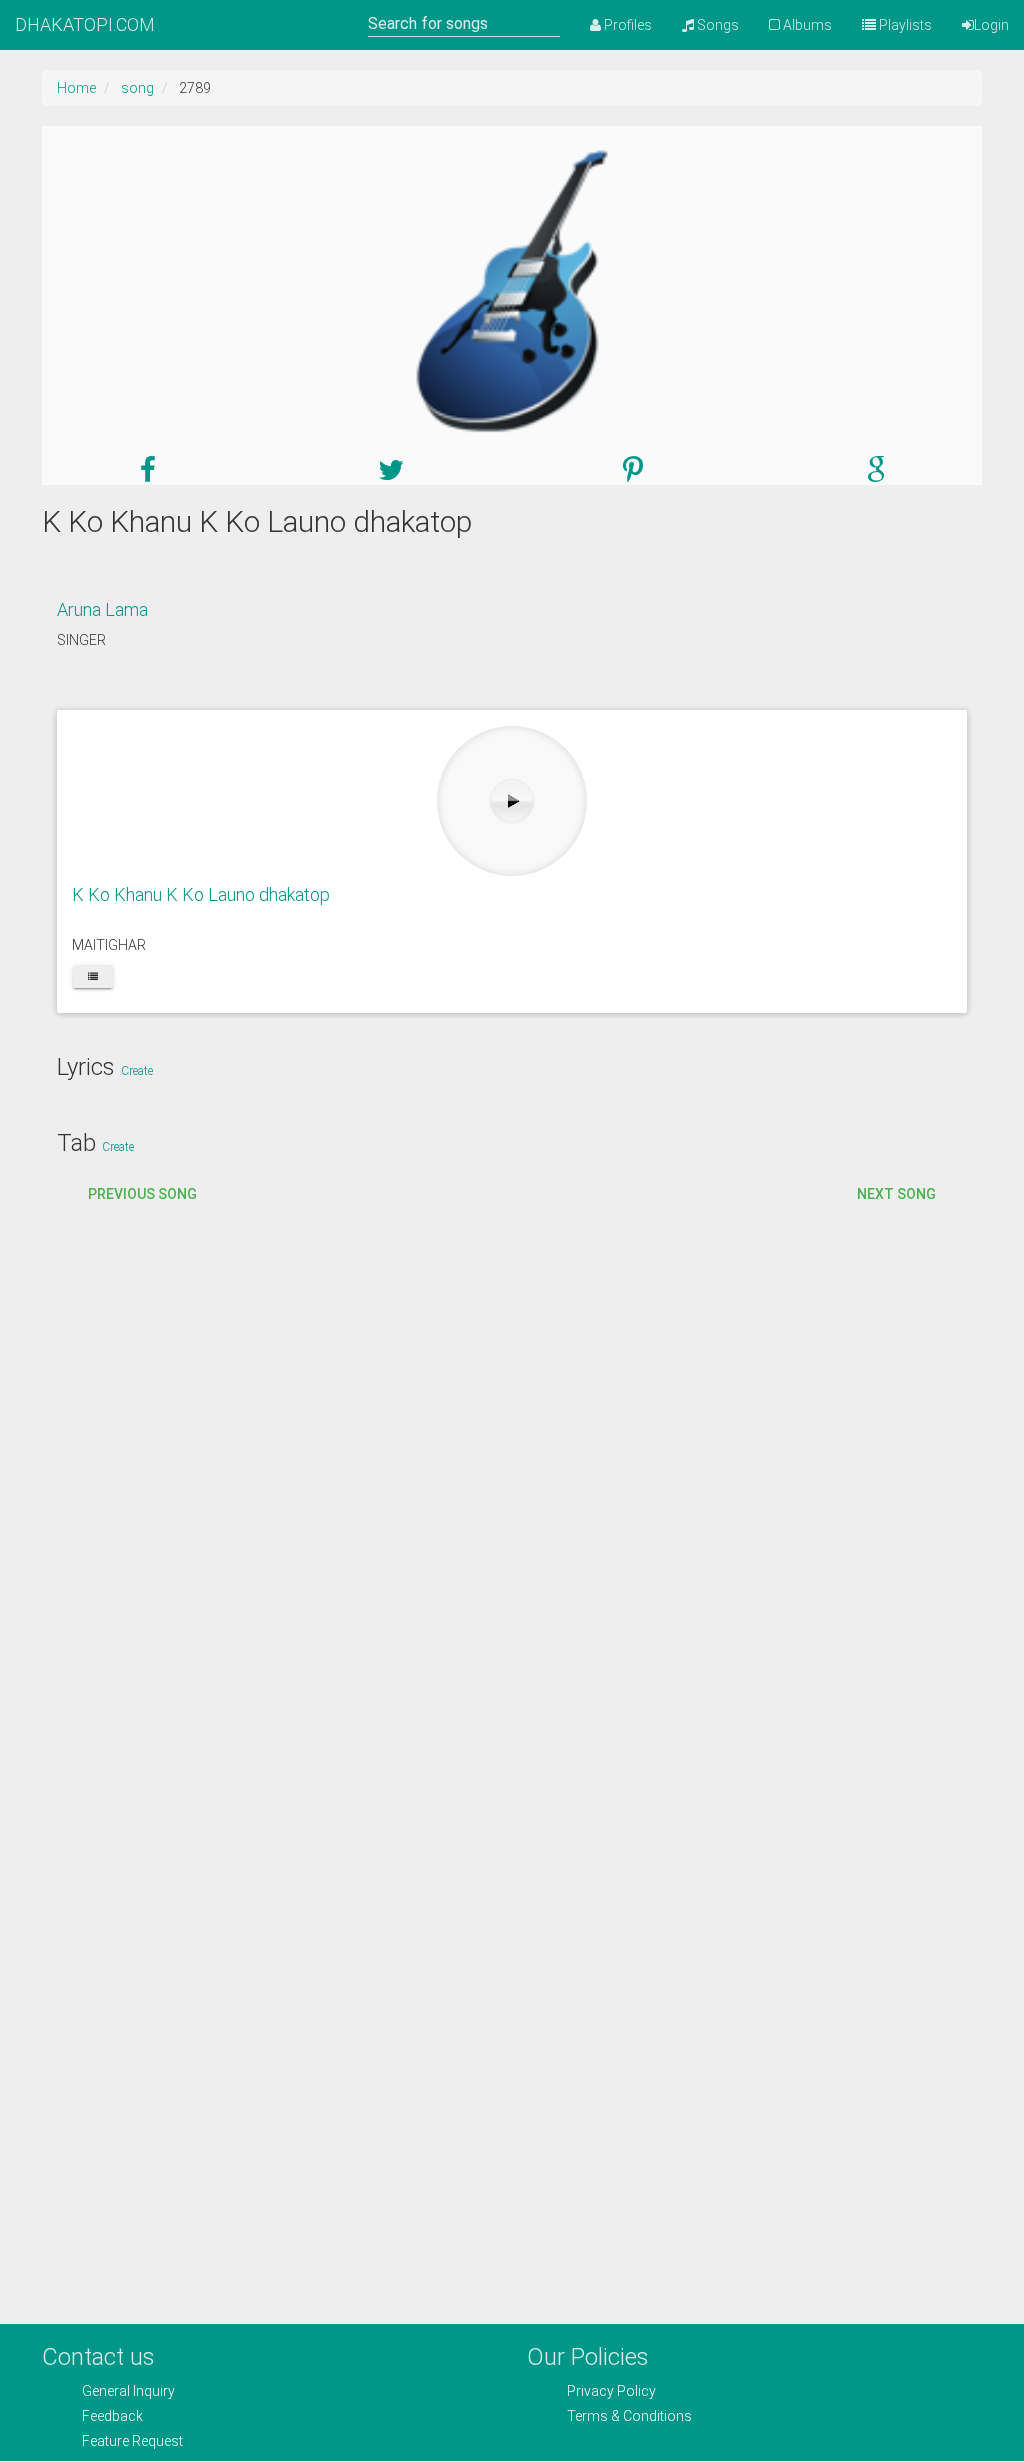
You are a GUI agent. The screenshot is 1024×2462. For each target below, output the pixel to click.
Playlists (904, 25)
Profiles (626, 25)
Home (76, 88)
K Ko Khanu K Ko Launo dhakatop (201, 894)
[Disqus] (512, 1512)
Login (991, 25)
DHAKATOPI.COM (85, 24)
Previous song (142, 1194)
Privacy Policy (611, 2391)
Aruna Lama (102, 609)
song (137, 88)
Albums (806, 25)
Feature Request (132, 2441)
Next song (896, 1194)
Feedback (112, 2416)
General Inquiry (128, 2391)
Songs (716, 25)
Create (137, 1071)
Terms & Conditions (629, 2416)
